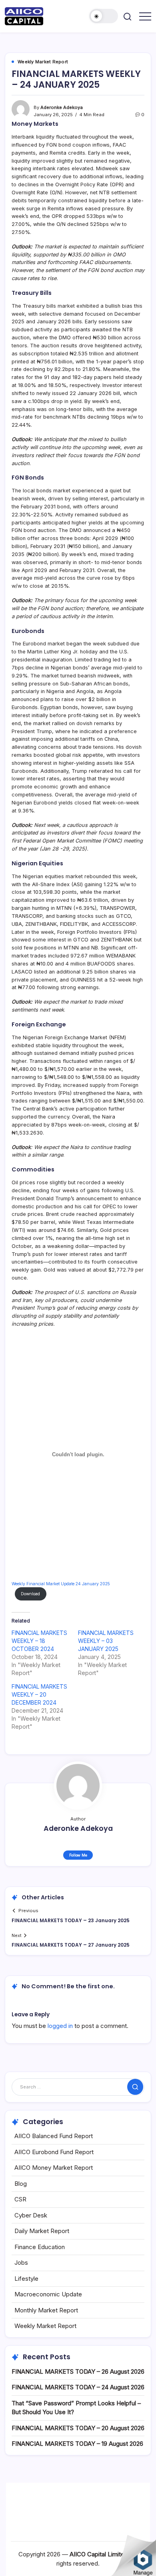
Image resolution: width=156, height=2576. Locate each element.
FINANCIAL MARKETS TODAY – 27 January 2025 (71, 1945)
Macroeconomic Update (48, 2294)
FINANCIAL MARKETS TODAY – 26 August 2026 (78, 2371)
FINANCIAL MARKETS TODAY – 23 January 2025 (71, 1920)
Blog (21, 2184)
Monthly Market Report (46, 2310)
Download (30, 1594)
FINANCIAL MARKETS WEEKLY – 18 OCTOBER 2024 (39, 1641)
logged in (60, 2026)
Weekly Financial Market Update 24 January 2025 (61, 1584)
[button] (104, 16)
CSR (20, 2199)
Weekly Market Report (45, 2326)
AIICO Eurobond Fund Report (54, 2152)
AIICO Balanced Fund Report (54, 2136)
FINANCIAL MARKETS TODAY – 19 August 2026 (77, 2444)
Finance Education (40, 2247)
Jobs (21, 2263)
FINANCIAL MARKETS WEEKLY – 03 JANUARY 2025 (106, 1641)
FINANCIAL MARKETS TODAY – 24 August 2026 (78, 2387)
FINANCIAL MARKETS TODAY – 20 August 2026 (78, 2428)
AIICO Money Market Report (54, 2168)
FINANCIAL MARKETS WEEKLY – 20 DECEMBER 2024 (39, 1694)
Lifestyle (26, 2279)
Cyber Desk (31, 2215)
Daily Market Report (42, 2231)
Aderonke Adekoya (62, 107)
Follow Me (78, 1855)
